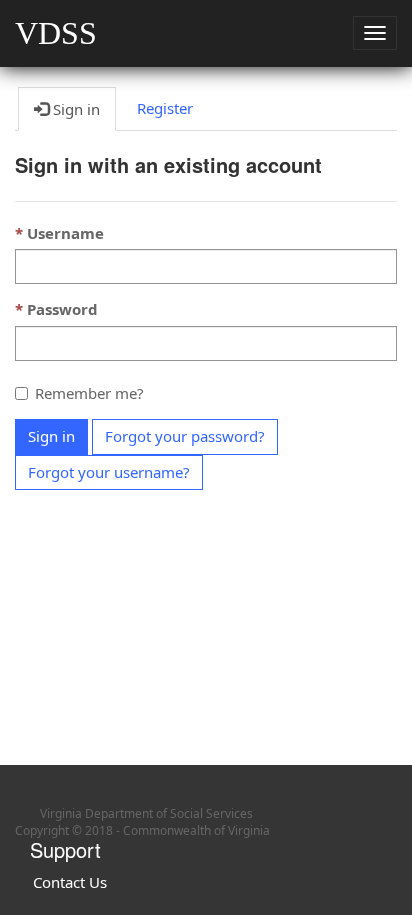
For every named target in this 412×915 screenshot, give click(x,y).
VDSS (56, 33)
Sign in (51, 436)
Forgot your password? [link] (185, 436)
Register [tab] (165, 108)
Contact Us (70, 882)
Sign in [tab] (74, 109)
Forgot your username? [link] (109, 472)
